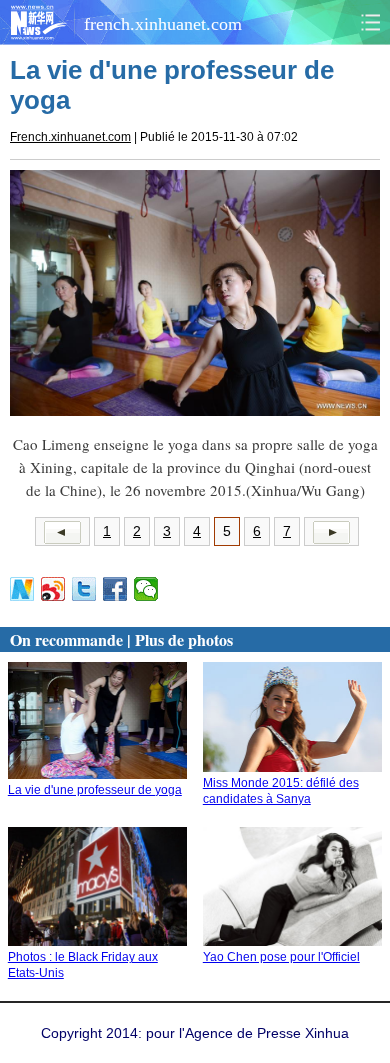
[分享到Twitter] (84, 589)
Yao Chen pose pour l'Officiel (281, 957)
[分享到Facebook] (115, 589)
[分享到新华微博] (22, 589)
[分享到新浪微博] (53, 589)
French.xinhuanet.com (70, 137)
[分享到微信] (146, 589)
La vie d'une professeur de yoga (95, 790)
